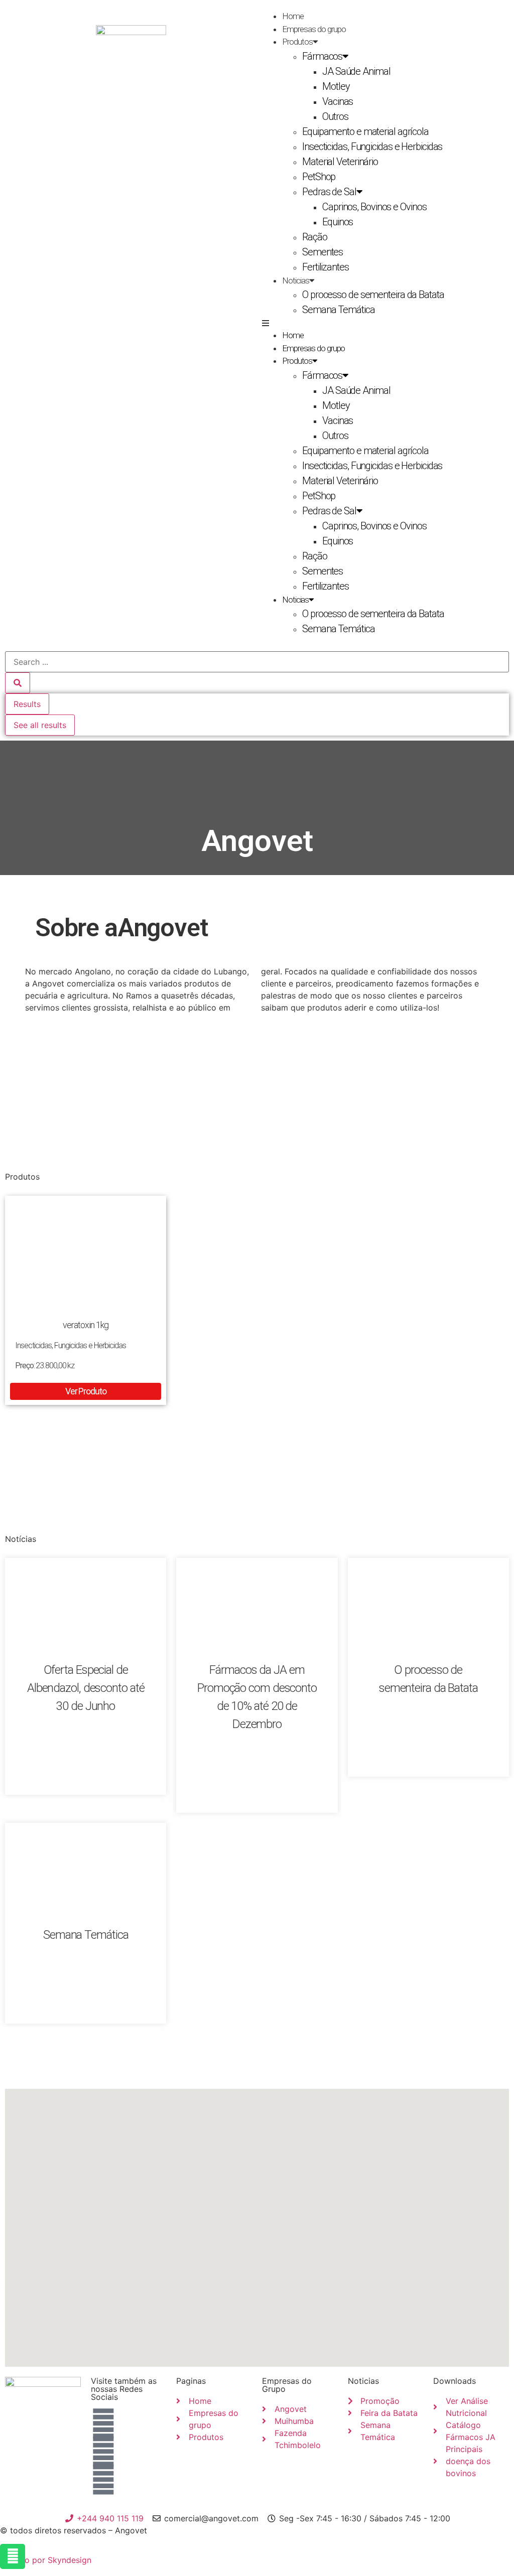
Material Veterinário (340, 162)
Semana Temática (339, 310)
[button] (383, 323)
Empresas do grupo (314, 29)
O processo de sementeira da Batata (373, 295)
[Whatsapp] (13, 2556)
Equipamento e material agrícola (365, 131)
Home (293, 16)
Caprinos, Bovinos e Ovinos (374, 207)
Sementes (323, 252)
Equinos (338, 222)
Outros (335, 116)
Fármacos (322, 56)
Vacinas (338, 101)
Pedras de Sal (329, 192)
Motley (336, 86)
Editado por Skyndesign (46, 2560)
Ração (315, 237)
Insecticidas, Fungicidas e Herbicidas (372, 147)
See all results (40, 725)
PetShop (319, 177)
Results (27, 704)
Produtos (297, 42)
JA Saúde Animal (356, 71)
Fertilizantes (326, 267)
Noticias (296, 280)
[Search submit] (18, 683)
